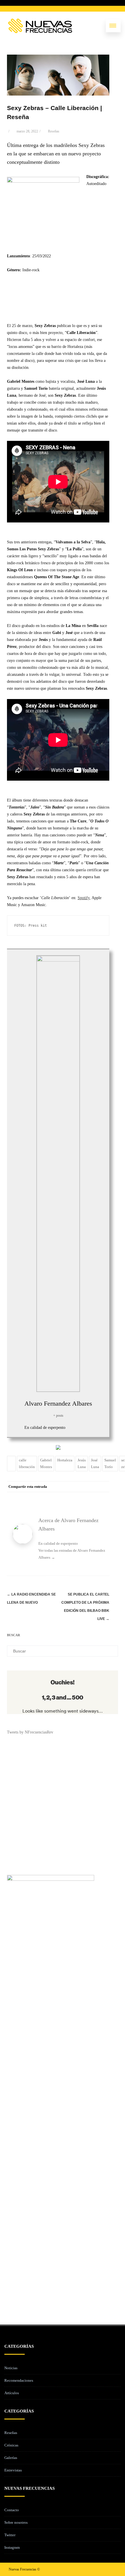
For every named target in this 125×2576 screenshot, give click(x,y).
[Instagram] (102, 2569)
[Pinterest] (69, 1497)
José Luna (95, 1463)
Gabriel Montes (46, 1463)
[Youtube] (112, 2569)
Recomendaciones (19, 2380)
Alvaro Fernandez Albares (58, 1403)
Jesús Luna (82, 1463)
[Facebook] (45, 1497)
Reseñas (54, 131)
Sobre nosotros (16, 2522)
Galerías (11, 2458)
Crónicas (11, 2445)
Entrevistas (13, 2470)
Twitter (10, 2535)
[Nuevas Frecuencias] (40, 26)
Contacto (12, 2510)
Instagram (12, 2547)
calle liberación (27, 1463)
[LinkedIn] (80, 1497)
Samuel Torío (110, 1463)
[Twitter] (57, 1497)
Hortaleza (65, 1460)
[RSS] (92, 1497)
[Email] (103, 1497)
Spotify (84, 898)
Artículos (12, 2393)
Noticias (11, 2368)
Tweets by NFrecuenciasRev (30, 1732)
